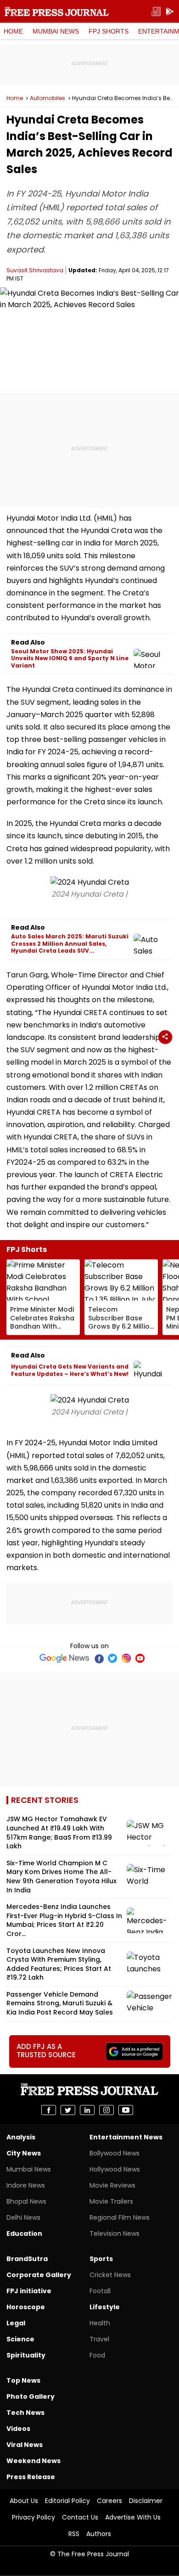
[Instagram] (126, 1658)
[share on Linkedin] (87, 2110)
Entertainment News (126, 2137)
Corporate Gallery (39, 2275)
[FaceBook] (99, 1658)
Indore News (26, 2185)
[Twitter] (112, 1658)
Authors (99, 2534)
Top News (23, 2380)
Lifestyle (105, 2307)
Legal (16, 2323)
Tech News (25, 2413)
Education (24, 2234)
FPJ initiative (29, 2291)
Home (13, 31)
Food (97, 2355)
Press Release (31, 2477)
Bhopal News (26, 2201)
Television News (115, 2234)
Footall (100, 2291)
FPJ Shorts (109, 31)
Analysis (21, 2137)
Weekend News (34, 2461)
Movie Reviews (112, 2185)
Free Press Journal (57, 11)
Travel (99, 2339)
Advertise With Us (133, 2517)
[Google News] (64, 1658)
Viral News (25, 2445)
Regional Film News (120, 2217)
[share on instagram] (106, 2110)
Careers (109, 2501)
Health (100, 2323)
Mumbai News (56, 31)
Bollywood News (115, 2153)
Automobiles (48, 98)
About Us (24, 2501)
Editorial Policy (67, 2501)
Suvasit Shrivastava (35, 270)
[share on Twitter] (68, 2110)
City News (24, 2153)
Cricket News (110, 2275)
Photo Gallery (31, 2396)
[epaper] (156, 12)
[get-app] (170, 12)
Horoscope (26, 2307)
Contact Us (80, 2517)
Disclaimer (146, 2501)
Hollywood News (115, 2169)
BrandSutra (27, 2259)
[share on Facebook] (49, 2110)
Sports (101, 2259)
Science (20, 2339)
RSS (74, 2534)
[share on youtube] (126, 2110)
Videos (18, 2429)
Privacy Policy (34, 2517)
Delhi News (23, 2217)
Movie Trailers (111, 2201)
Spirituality (26, 2355)
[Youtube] (140, 1658)
